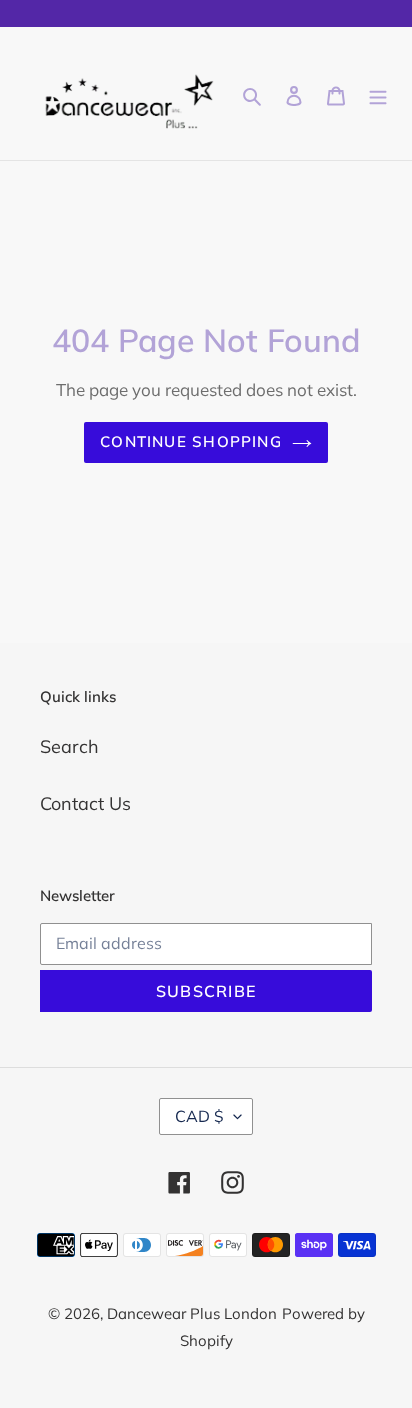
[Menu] (378, 93)
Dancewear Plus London (192, 1313)
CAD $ (199, 1116)
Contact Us (85, 803)
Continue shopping (191, 441)
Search (69, 746)
